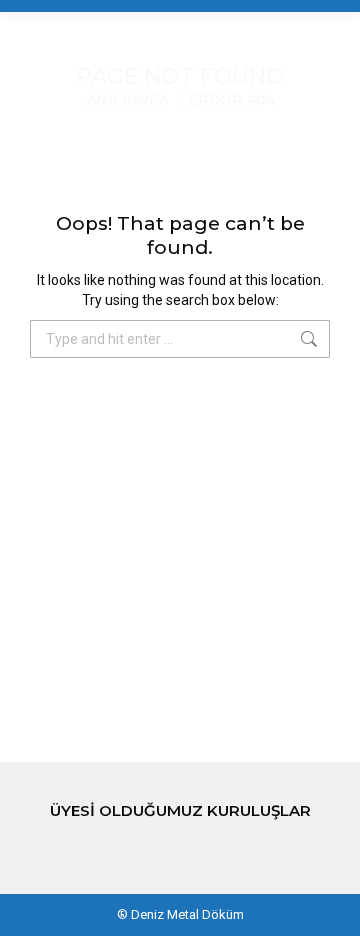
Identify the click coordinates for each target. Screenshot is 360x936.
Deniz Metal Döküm (187, 914)
